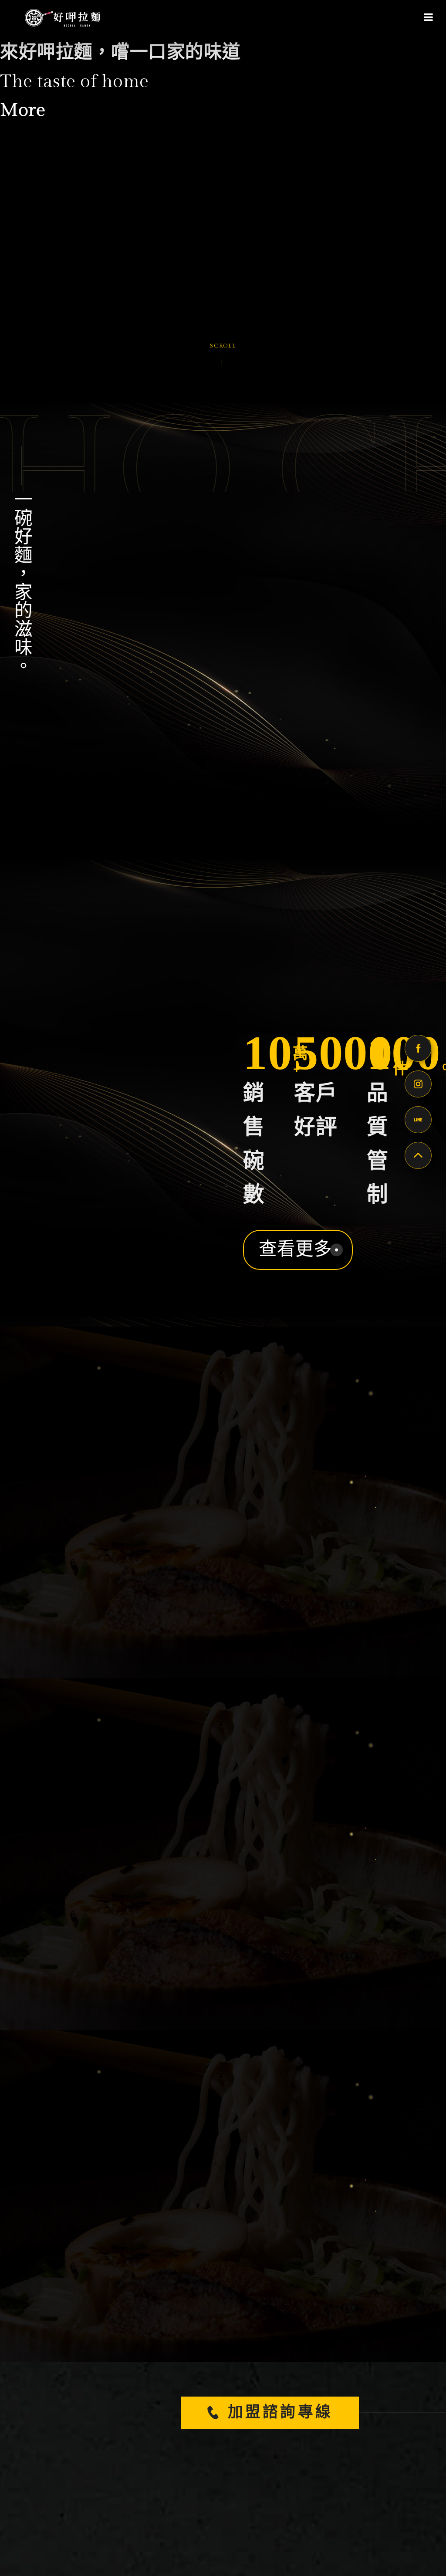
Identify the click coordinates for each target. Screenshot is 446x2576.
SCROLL (223, 345)
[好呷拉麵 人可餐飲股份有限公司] (61, 17)
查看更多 (295, 1250)
